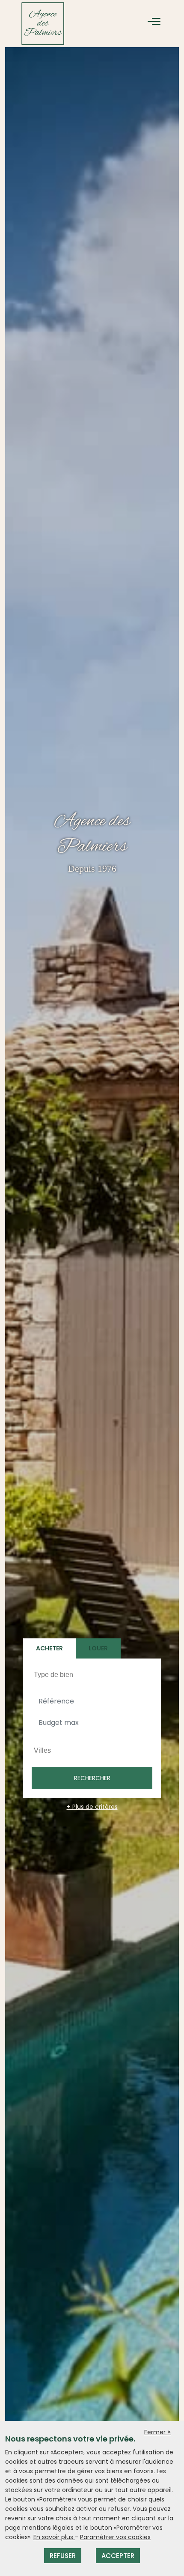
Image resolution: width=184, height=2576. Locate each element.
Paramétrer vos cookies (115, 2537)
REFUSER (63, 2556)
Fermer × (158, 2432)
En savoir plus (54, 2537)
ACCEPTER (118, 2556)
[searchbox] (93, 1674)
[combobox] (92, 1675)
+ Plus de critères (92, 1807)
